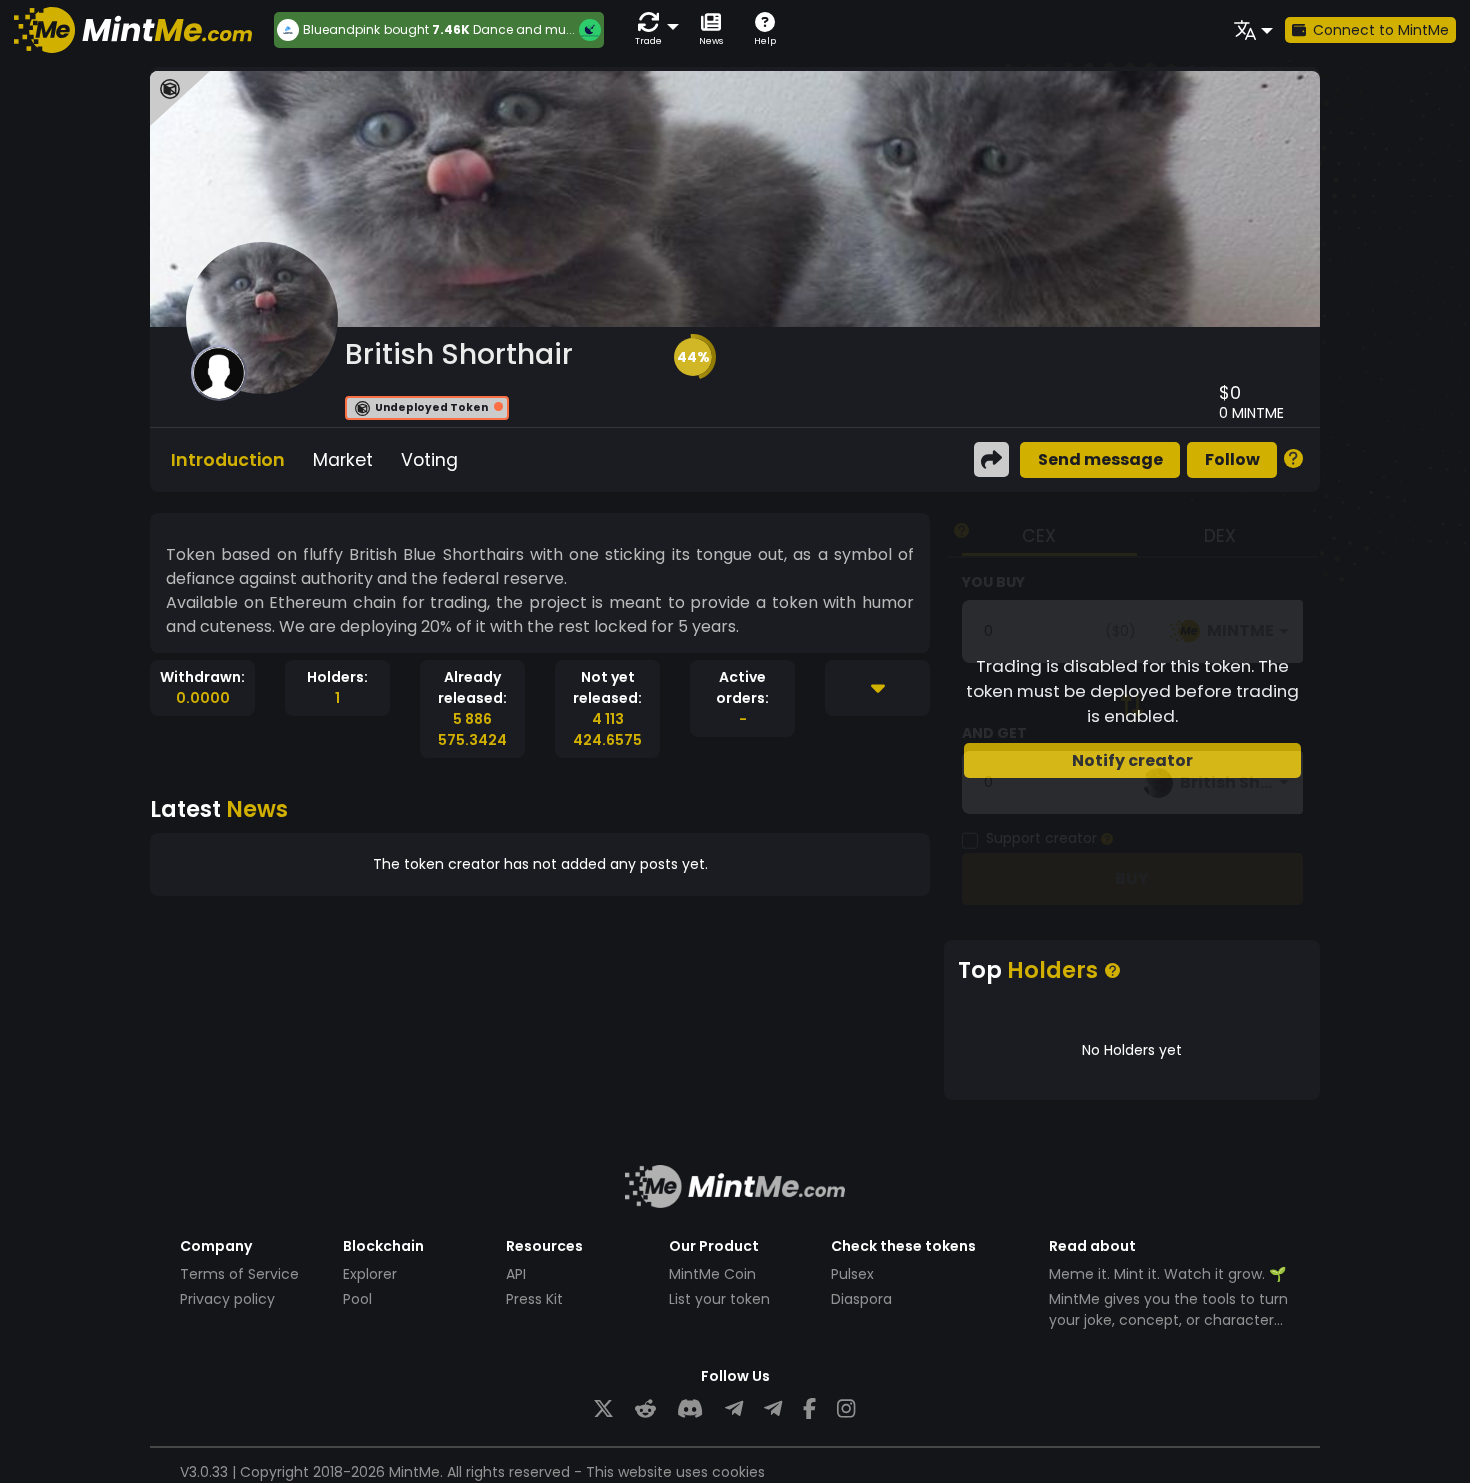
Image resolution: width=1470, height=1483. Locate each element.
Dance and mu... (524, 29)
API (516, 1274)
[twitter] (603, 1409)
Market (343, 460)
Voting (429, 460)
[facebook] (809, 1409)
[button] (653, 29)
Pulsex (852, 1274)
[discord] (690, 1409)
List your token (719, 1299)
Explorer (370, 1274)
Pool (357, 1299)
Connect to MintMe (1381, 30)
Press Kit (534, 1299)
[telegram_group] (734, 1409)
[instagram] (846, 1409)
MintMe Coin (712, 1274)
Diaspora (861, 1299)
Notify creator (1132, 760)
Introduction (228, 460)
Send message (1100, 459)
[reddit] (645, 1409)
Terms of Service (239, 1274)
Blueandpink (341, 30)
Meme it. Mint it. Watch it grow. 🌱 (1167, 1274)
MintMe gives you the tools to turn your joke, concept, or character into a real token (1168, 1320)
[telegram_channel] (773, 1409)
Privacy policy (227, 1299)
